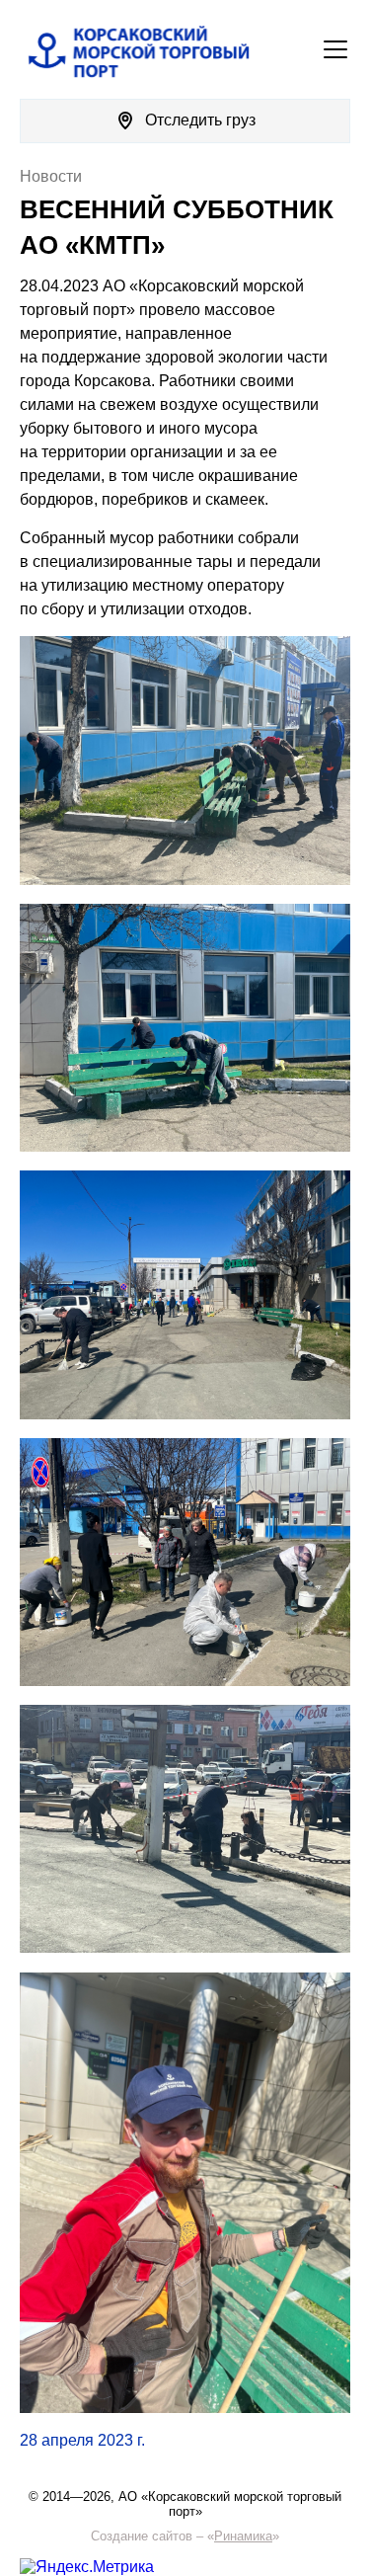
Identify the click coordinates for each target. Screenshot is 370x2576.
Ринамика (243, 2536)
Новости (51, 176)
